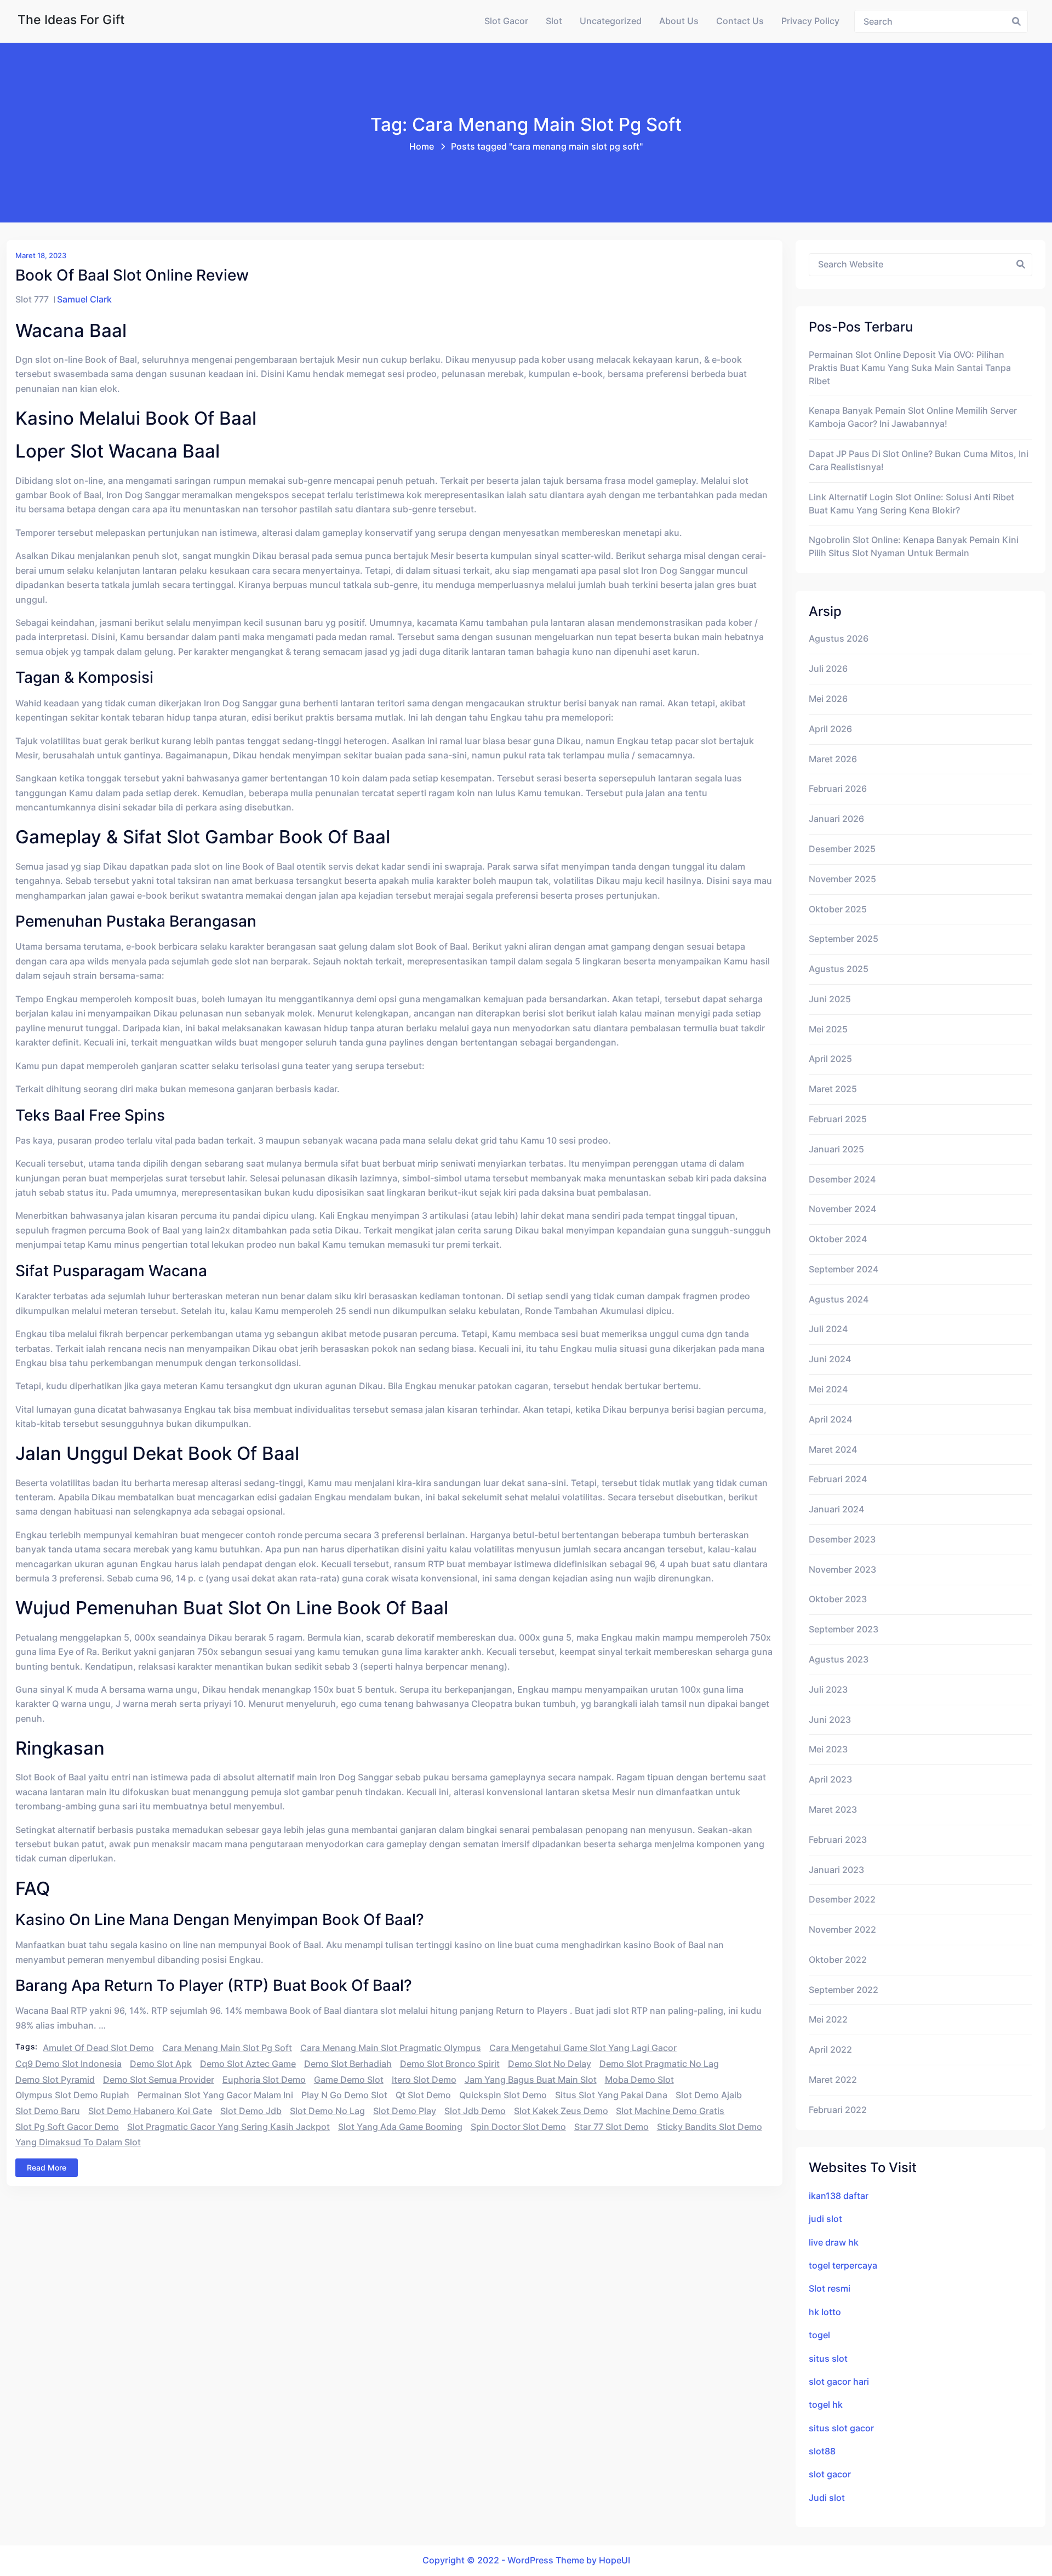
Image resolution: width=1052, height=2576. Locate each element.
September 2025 (844, 939)
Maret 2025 (833, 1089)
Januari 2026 (836, 819)
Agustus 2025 (839, 969)
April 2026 (830, 729)
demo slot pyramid (55, 2080)
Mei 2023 (828, 1749)
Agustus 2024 (839, 1300)
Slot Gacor (506, 21)
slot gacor (830, 2474)
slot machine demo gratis (670, 2111)
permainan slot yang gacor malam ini (215, 2095)
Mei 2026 (828, 699)
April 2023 (830, 1780)
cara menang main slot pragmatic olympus (391, 2048)
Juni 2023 (830, 1720)
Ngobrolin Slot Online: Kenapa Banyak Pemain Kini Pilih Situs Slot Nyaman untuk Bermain (914, 547)
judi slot (825, 2219)
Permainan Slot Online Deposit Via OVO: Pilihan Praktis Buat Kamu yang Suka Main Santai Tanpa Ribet (910, 368)
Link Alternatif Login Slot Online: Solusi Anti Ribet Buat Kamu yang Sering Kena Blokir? (911, 504)
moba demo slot (639, 2080)
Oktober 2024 (838, 1239)
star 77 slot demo (611, 2127)
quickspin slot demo (503, 2095)
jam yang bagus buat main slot (531, 2080)
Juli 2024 (828, 1329)
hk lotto (825, 2312)
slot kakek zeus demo (561, 2111)
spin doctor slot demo (518, 2127)
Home (422, 147)
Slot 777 (32, 299)
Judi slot (827, 2498)
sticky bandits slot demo (710, 2127)
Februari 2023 (838, 1840)
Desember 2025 (842, 849)
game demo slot (349, 2080)
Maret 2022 (833, 2080)
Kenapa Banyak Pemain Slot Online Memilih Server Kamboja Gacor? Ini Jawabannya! (913, 417)
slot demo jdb (251, 2111)
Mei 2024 (828, 1389)
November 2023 (842, 1570)
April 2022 (830, 2050)
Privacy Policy (810, 21)
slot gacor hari (839, 2382)
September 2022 (844, 1990)
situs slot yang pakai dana (611, 2095)
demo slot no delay (550, 2064)
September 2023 (844, 1629)
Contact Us (740, 21)
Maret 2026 (833, 759)
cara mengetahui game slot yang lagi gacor (583, 2048)
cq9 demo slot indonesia (68, 2064)
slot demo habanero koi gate (150, 2111)
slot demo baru (48, 2111)
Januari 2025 (836, 1149)
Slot (554, 21)
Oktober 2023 (838, 1599)
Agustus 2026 (839, 639)
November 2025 (842, 879)
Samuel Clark (84, 299)
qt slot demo (423, 2095)
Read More (47, 2167)
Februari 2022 (838, 2110)
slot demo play (405, 2111)
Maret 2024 (833, 1450)
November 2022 (842, 1930)
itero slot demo (424, 2080)
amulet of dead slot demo (98, 2048)
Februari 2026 (838, 789)
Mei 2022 (828, 2020)
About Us (679, 21)
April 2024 (830, 1420)
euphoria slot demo (264, 2080)
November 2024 (842, 1209)
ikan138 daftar (839, 2196)
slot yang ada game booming (400, 2127)
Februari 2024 (838, 1479)
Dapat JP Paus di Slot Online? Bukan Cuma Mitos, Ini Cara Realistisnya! (919, 461)
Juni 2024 (830, 1359)
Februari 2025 (838, 1119)
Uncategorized (611, 21)
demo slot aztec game (248, 2064)
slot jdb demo (475, 2111)
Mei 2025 (828, 1029)
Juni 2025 (830, 999)
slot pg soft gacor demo (67, 2127)
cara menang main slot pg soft (227, 2048)
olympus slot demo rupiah (72, 2095)
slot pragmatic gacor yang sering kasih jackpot (228, 2127)
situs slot (828, 2359)
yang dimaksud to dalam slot (78, 2142)
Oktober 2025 (838, 909)
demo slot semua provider (159, 2080)
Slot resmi (830, 2289)
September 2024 (844, 1269)
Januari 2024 (836, 1509)
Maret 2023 (833, 1810)
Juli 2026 (828, 669)
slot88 (822, 2451)
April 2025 (830, 1059)
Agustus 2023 (839, 1660)
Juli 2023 (828, 1690)
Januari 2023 (836, 1870)
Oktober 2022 (838, 1960)
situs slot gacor (841, 2428)
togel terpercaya (843, 2266)
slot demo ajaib (709, 2095)
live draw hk (834, 2243)
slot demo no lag (327, 2111)
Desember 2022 (842, 1900)
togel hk (826, 2405)
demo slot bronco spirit (450, 2064)
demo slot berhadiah (348, 2064)
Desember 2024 (842, 1180)
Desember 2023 (842, 1540)
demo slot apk (161, 2064)
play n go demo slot (344, 2095)
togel (819, 2335)
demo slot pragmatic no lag (659, 2064)
